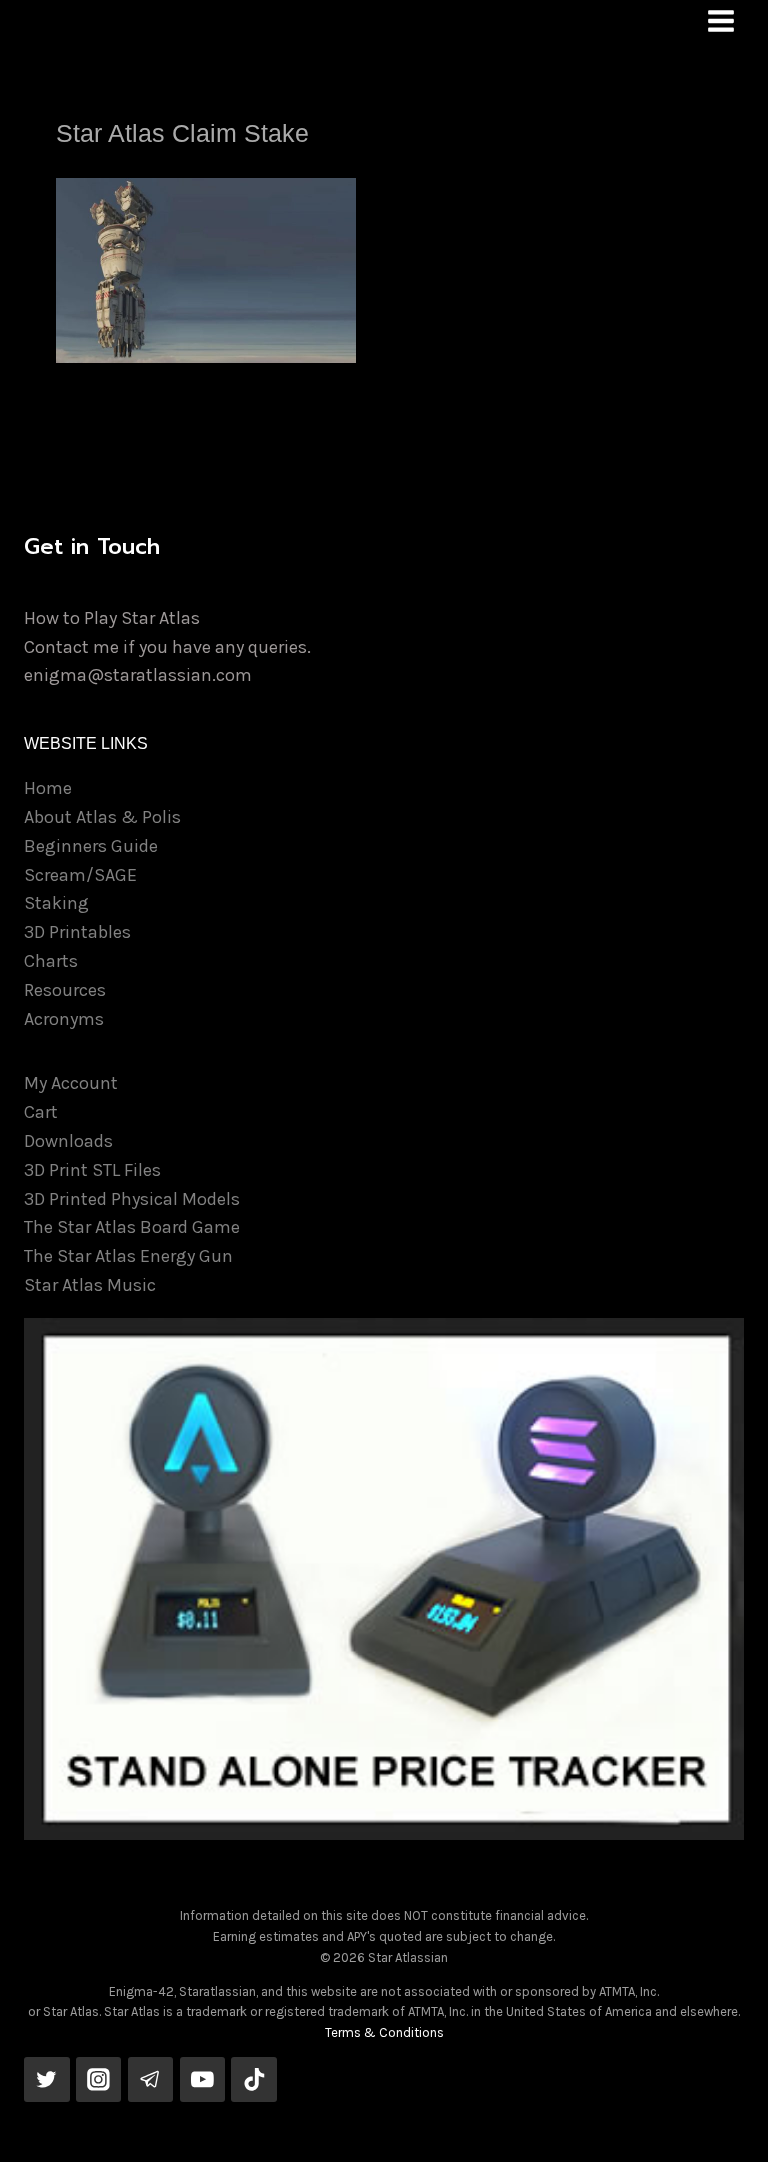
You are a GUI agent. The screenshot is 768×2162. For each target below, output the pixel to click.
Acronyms (64, 1019)
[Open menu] (720, 20)
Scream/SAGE (80, 875)
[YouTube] (203, 2080)
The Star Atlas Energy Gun (128, 1256)
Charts (51, 961)
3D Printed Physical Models (132, 1199)
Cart (41, 1112)
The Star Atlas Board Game (132, 1227)
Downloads (68, 1141)
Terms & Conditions (384, 2032)
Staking (56, 903)
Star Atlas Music (90, 1285)
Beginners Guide (91, 846)
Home (48, 788)
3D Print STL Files (92, 1170)
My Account (71, 1083)
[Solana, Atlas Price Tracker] (384, 1579)
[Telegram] (151, 2080)
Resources (65, 990)
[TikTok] (254, 2080)
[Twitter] (47, 2080)
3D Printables (77, 932)
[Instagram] (99, 2080)
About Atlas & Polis (102, 817)
